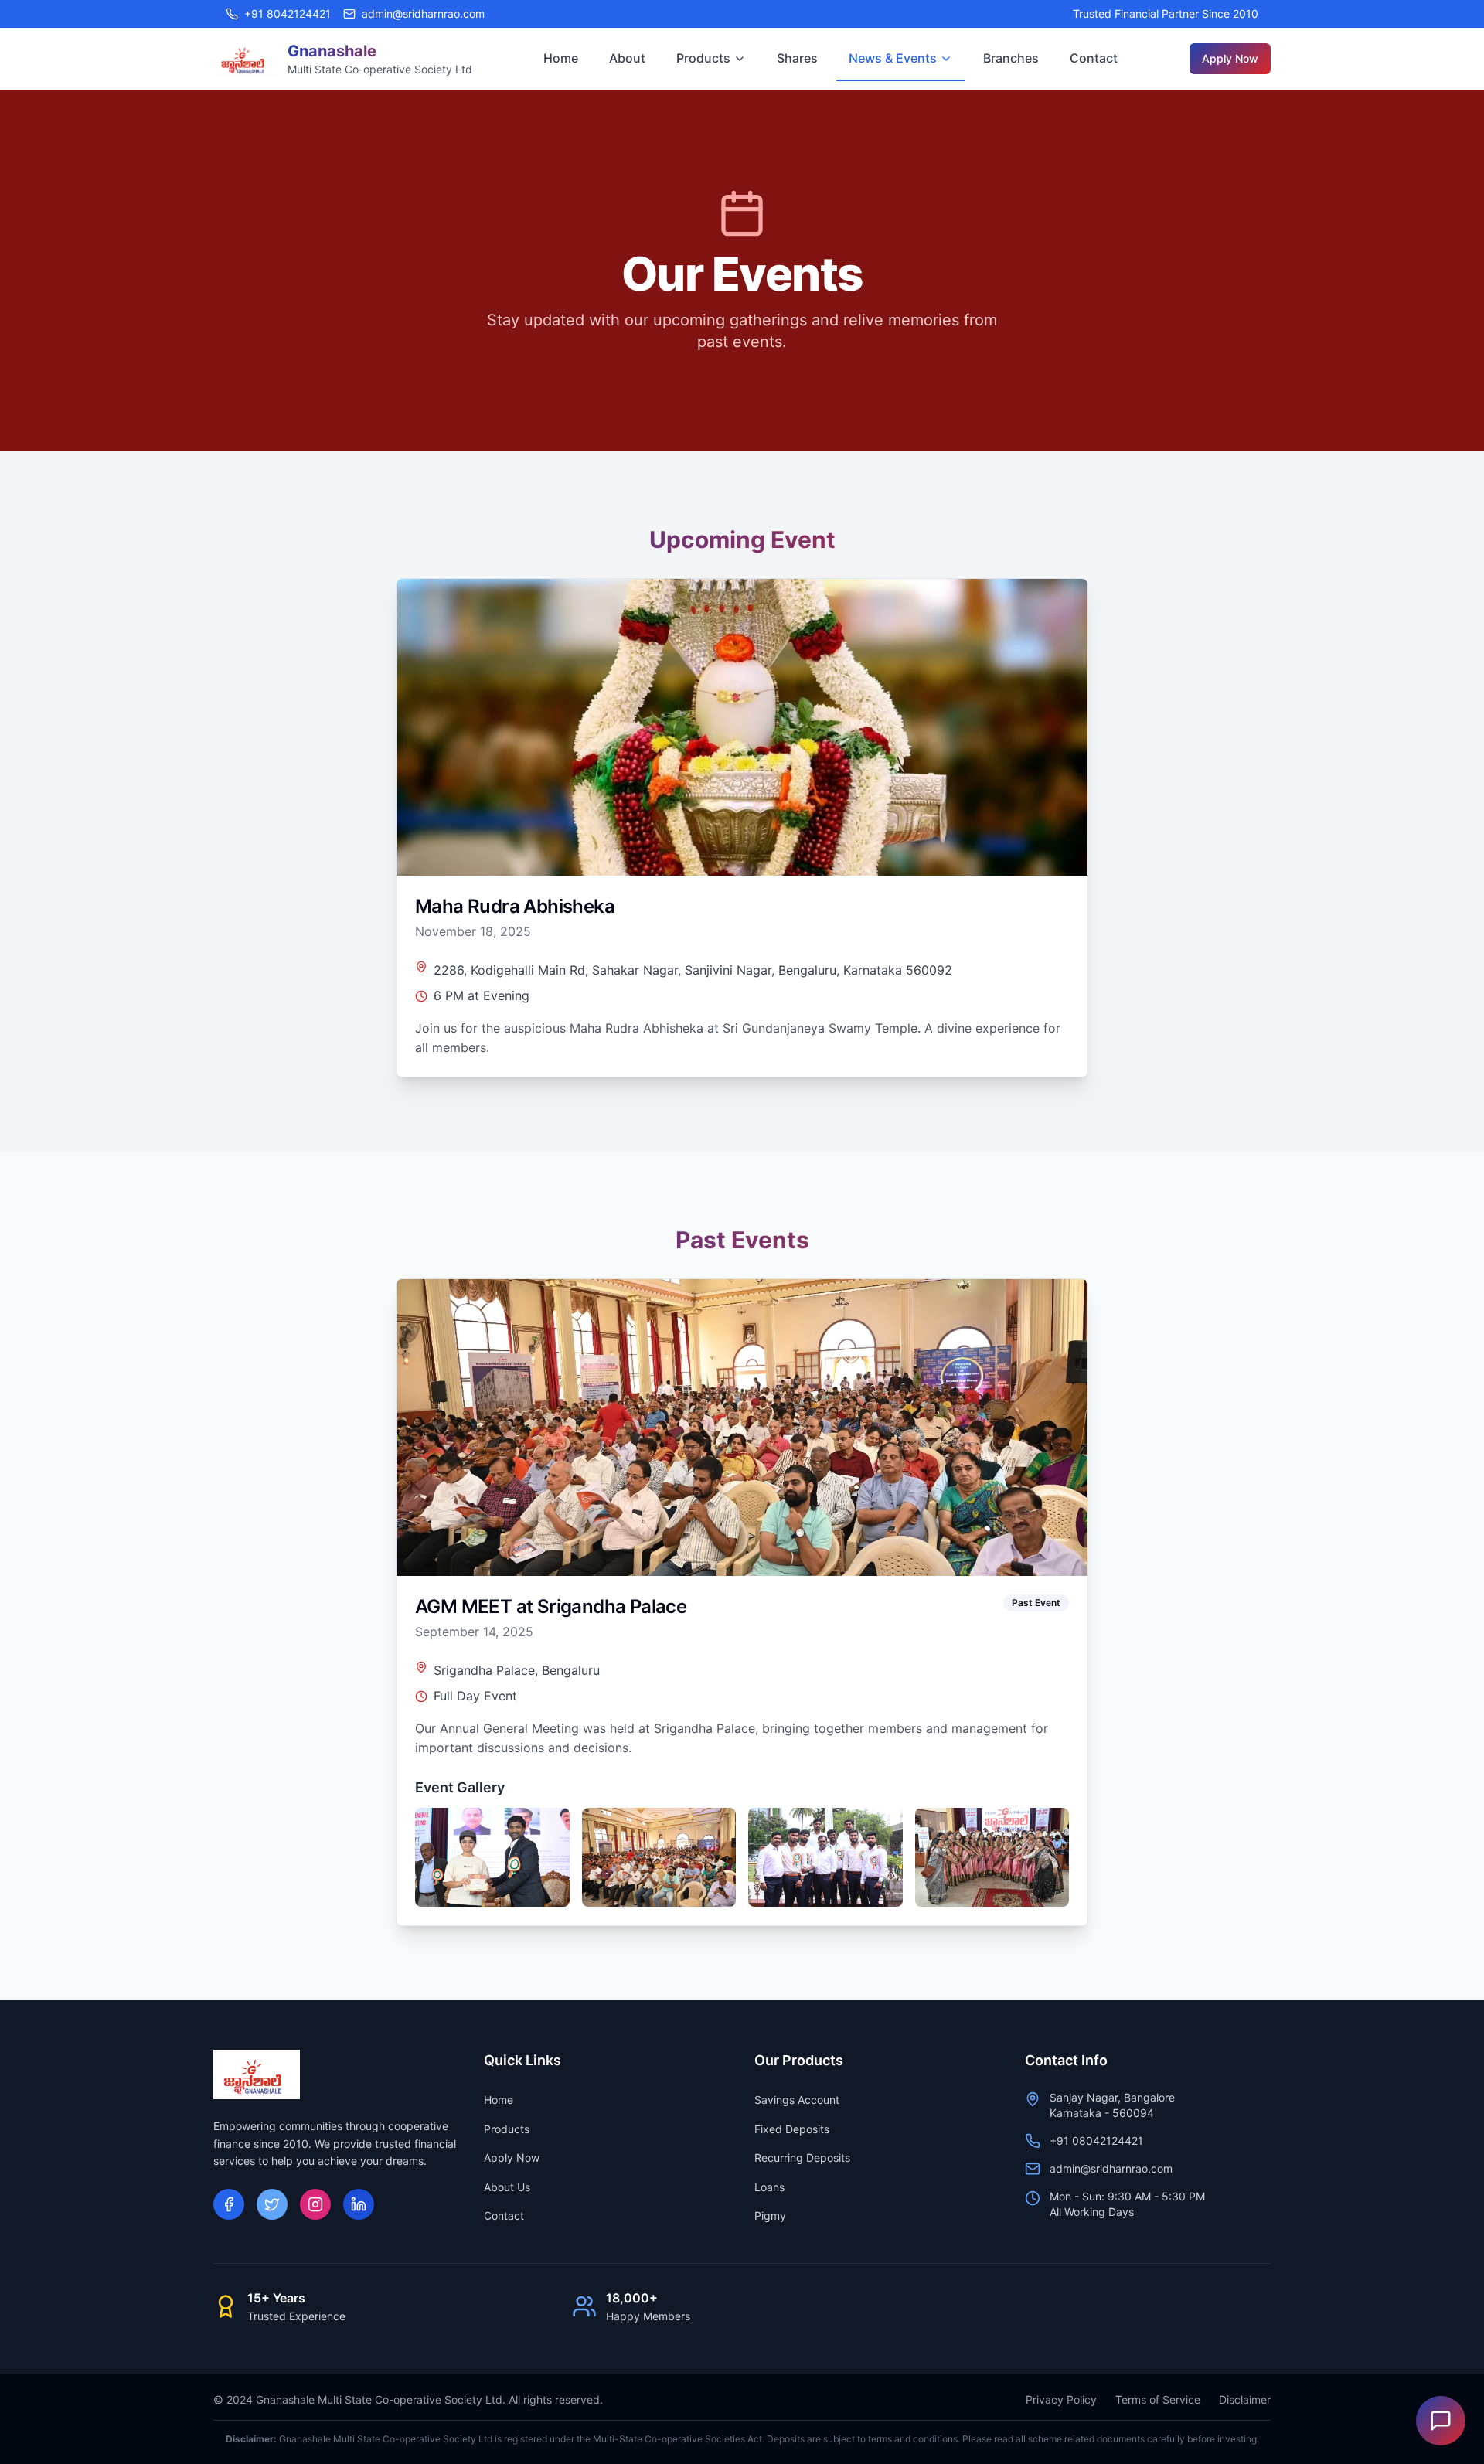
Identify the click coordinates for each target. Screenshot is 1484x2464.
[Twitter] (272, 2204)
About (627, 58)
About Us (507, 2187)
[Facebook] (229, 2204)
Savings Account (797, 2100)
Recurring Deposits (802, 2158)
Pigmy (770, 2216)
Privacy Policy (1061, 2399)
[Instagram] (315, 2204)
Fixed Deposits (792, 2129)
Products (703, 58)
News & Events (893, 58)
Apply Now (1230, 58)
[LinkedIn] (359, 2204)
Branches (1011, 58)
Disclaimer (1245, 2399)
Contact (1094, 58)
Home (561, 58)
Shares (797, 58)
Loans (769, 2187)
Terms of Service (1158, 2399)
